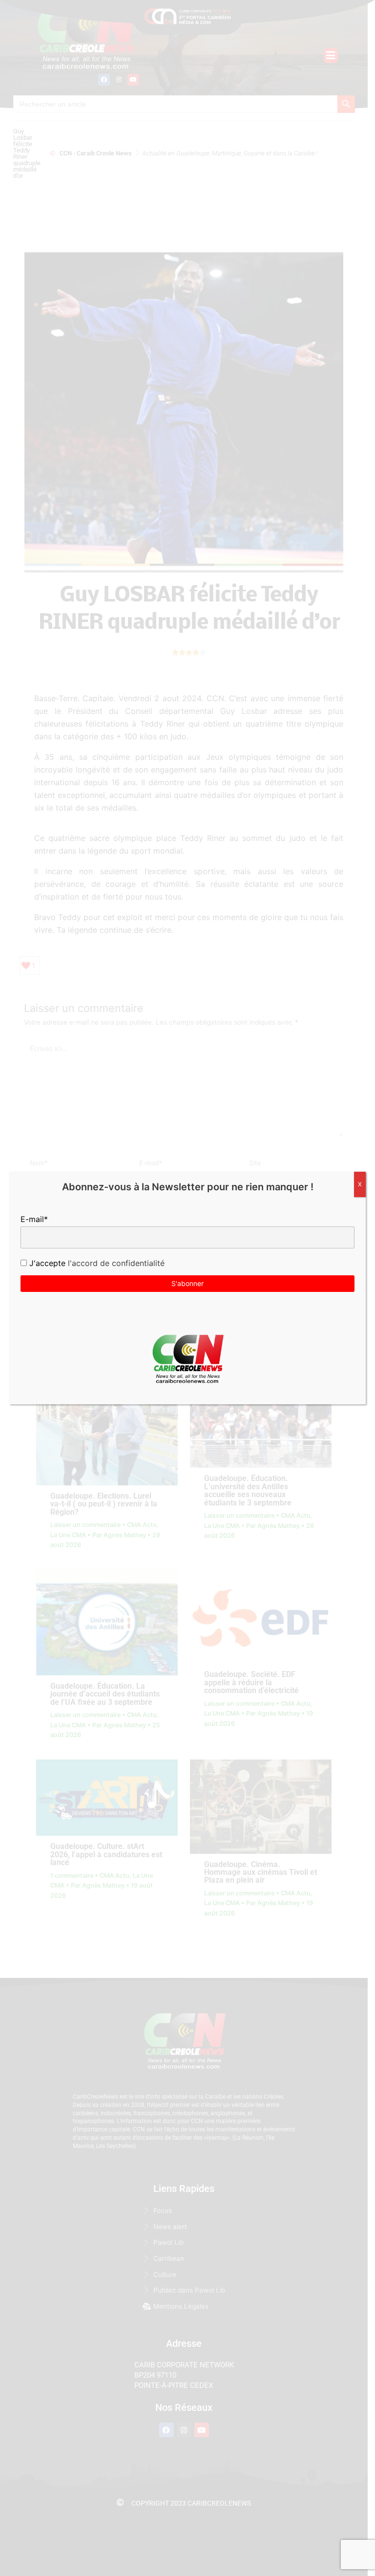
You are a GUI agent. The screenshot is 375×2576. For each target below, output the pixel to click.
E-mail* (34, 1219)
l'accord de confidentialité (115, 1263)
